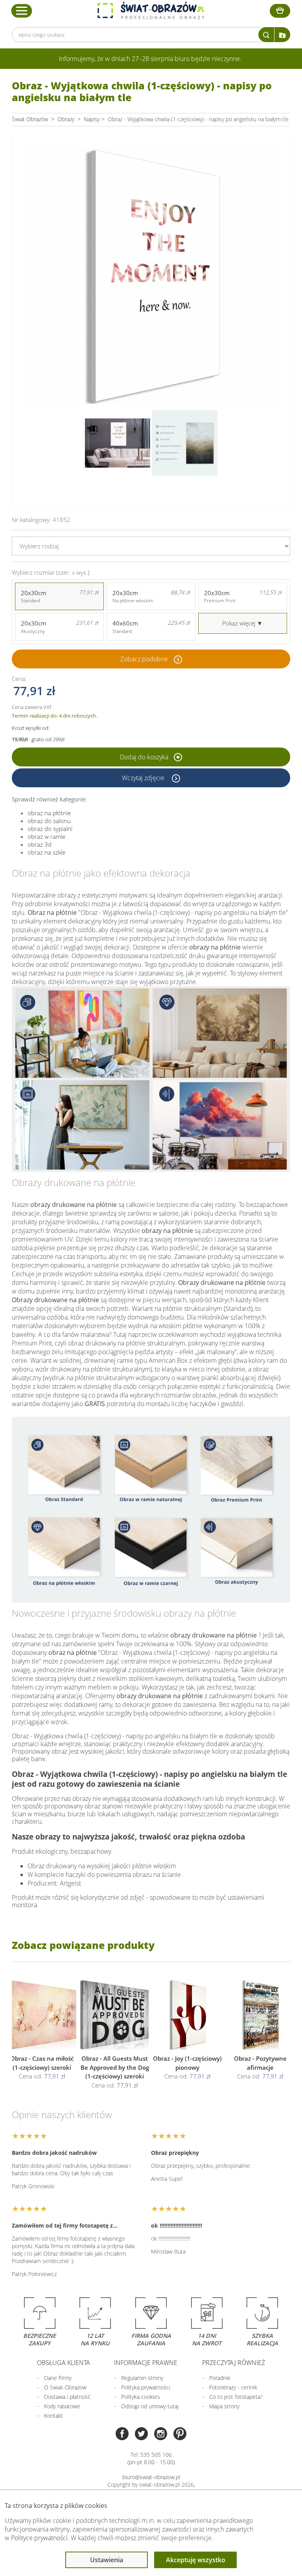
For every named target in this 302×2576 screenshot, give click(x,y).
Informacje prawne (146, 2363)
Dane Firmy (58, 2378)
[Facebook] (122, 2434)
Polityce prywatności (39, 2538)
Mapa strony (224, 2406)
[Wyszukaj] (266, 35)
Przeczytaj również (234, 2363)
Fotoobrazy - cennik (233, 2387)
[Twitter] (141, 2434)
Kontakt (53, 2416)
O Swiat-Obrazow (65, 2387)
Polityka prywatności (146, 2387)
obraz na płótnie (49, 813)
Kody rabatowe (62, 2406)
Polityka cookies (141, 2397)
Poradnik (220, 2378)
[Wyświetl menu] (22, 11)
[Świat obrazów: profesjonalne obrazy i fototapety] (151, 11)
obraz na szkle (46, 852)
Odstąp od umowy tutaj (150, 2406)
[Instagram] (161, 2434)
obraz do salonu (49, 821)
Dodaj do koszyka (145, 757)
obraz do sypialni (50, 829)
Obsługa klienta (64, 2363)
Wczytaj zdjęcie (144, 778)
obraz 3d (40, 844)
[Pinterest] (180, 2434)
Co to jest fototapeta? (236, 2397)
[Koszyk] (280, 11)
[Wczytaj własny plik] (282, 35)
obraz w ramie (46, 836)
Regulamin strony (142, 2378)
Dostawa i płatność (67, 2397)
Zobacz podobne (144, 659)
